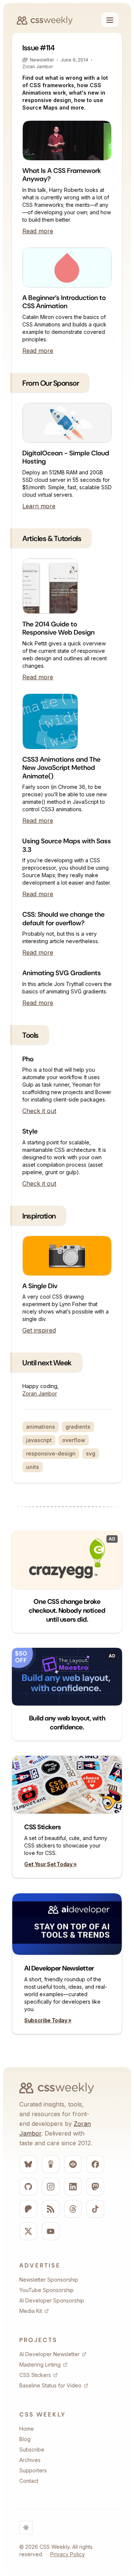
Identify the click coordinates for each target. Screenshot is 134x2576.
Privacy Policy (68, 2554)
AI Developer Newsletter (59, 1968)
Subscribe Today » (48, 2020)
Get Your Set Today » (50, 1864)
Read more (38, 231)
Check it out (39, 1111)
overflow (74, 1440)
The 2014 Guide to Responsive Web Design (58, 628)
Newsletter (42, 60)
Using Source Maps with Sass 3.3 (67, 845)
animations (41, 1427)
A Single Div (40, 1286)
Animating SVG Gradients (62, 973)
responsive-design (51, 1453)
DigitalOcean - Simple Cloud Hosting (66, 457)
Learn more (39, 506)
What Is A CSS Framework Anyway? (62, 175)
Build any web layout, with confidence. (67, 1723)
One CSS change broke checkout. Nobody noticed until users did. (67, 1611)
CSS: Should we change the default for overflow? (63, 919)
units (33, 1467)
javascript (39, 1440)
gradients (78, 1427)
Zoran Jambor (38, 67)
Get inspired (39, 1330)
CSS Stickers (43, 1827)
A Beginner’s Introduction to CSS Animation (64, 302)
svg (91, 1453)
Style (30, 1131)
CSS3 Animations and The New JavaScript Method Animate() (61, 768)
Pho (28, 1059)
